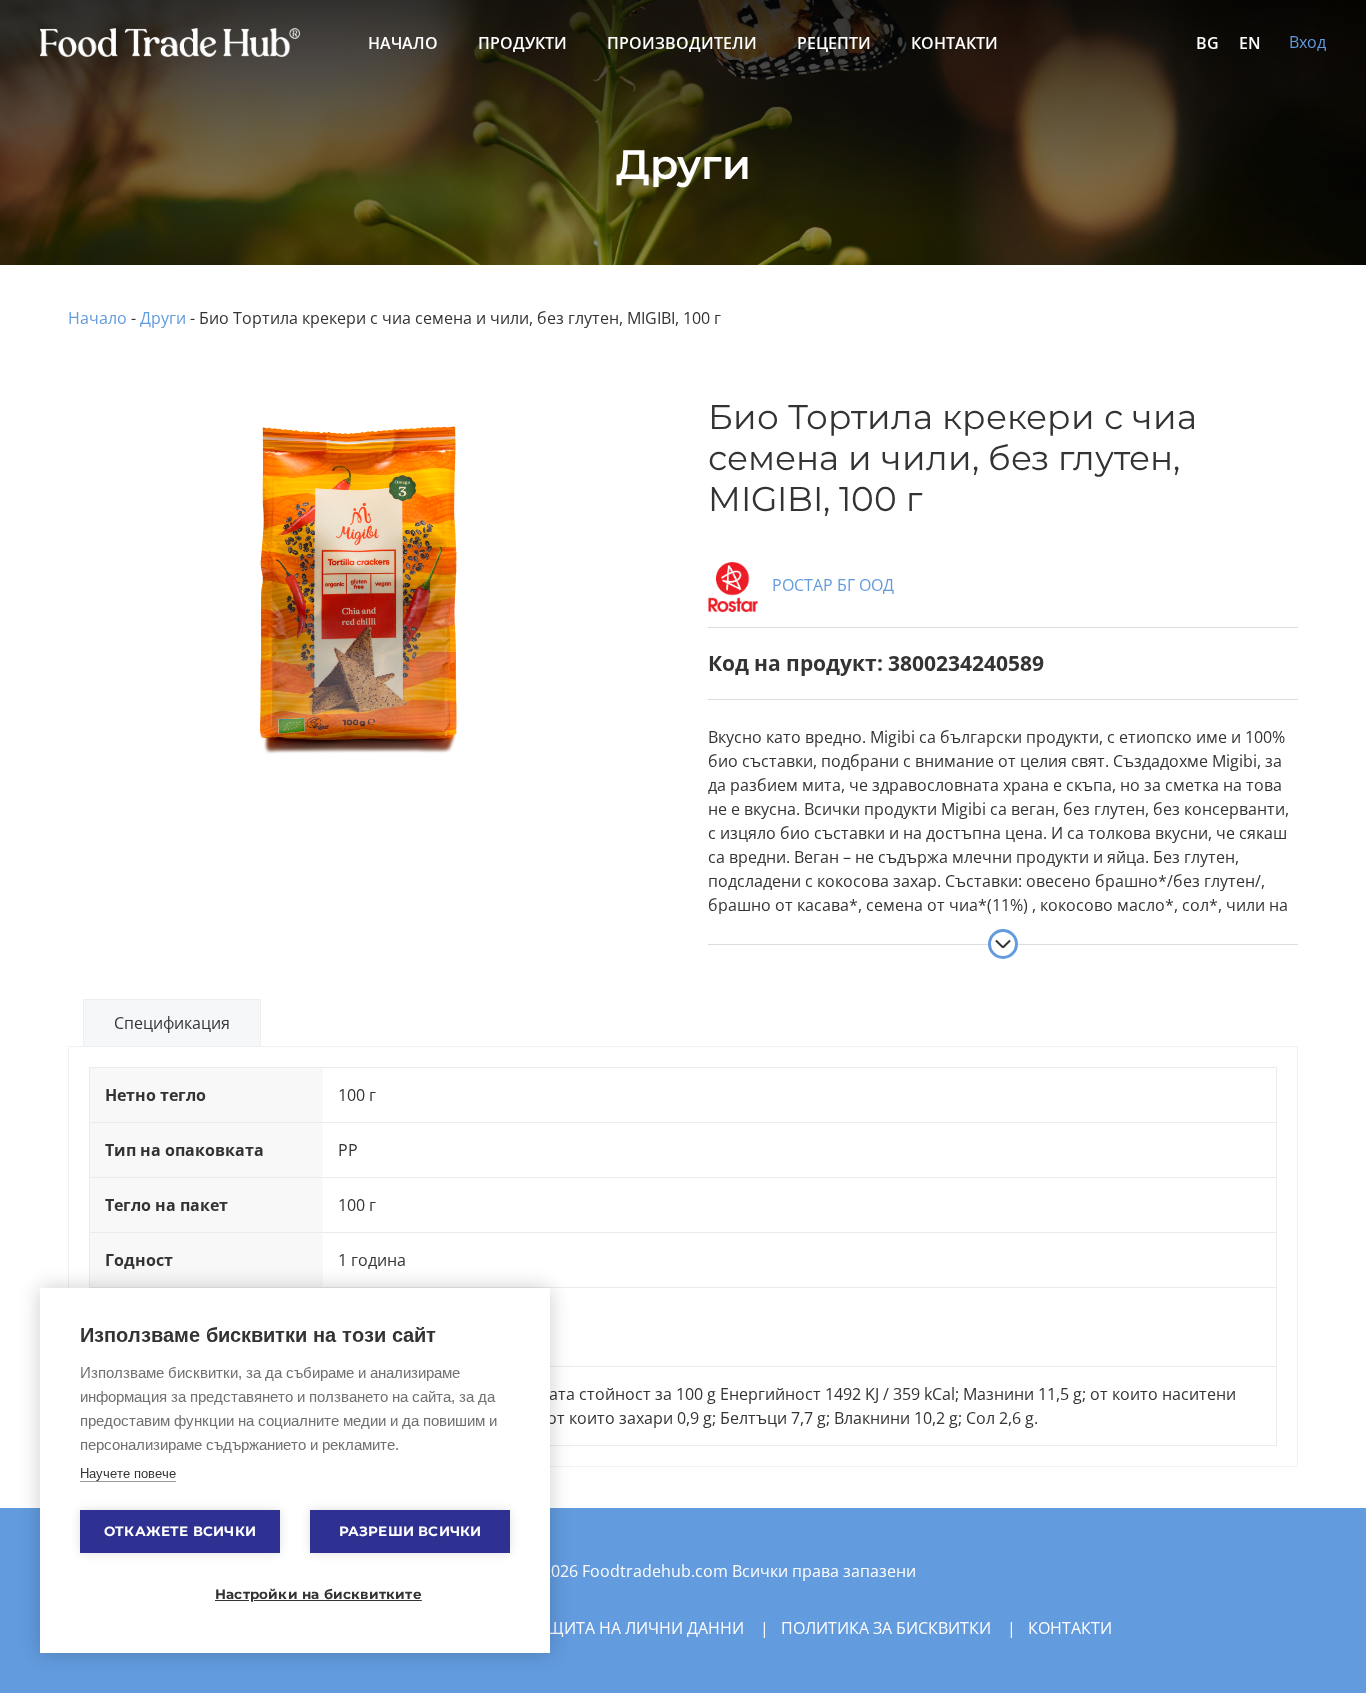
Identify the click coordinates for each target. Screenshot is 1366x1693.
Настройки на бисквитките (305, 1594)
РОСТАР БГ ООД (831, 585)
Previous (42, 542)
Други (163, 318)
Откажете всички (180, 1531)
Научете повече (128, 1473)
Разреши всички (410, 1531)
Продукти (522, 43)
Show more (1003, 944)
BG (1207, 43)
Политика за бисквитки (886, 1628)
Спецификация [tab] (172, 1023)
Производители (682, 43)
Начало (403, 43)
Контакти (954, 43)
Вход (1307, 42)
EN (1250, 43)
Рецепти (834, 43)
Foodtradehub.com (657, 1571)
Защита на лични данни (636, 1628)
